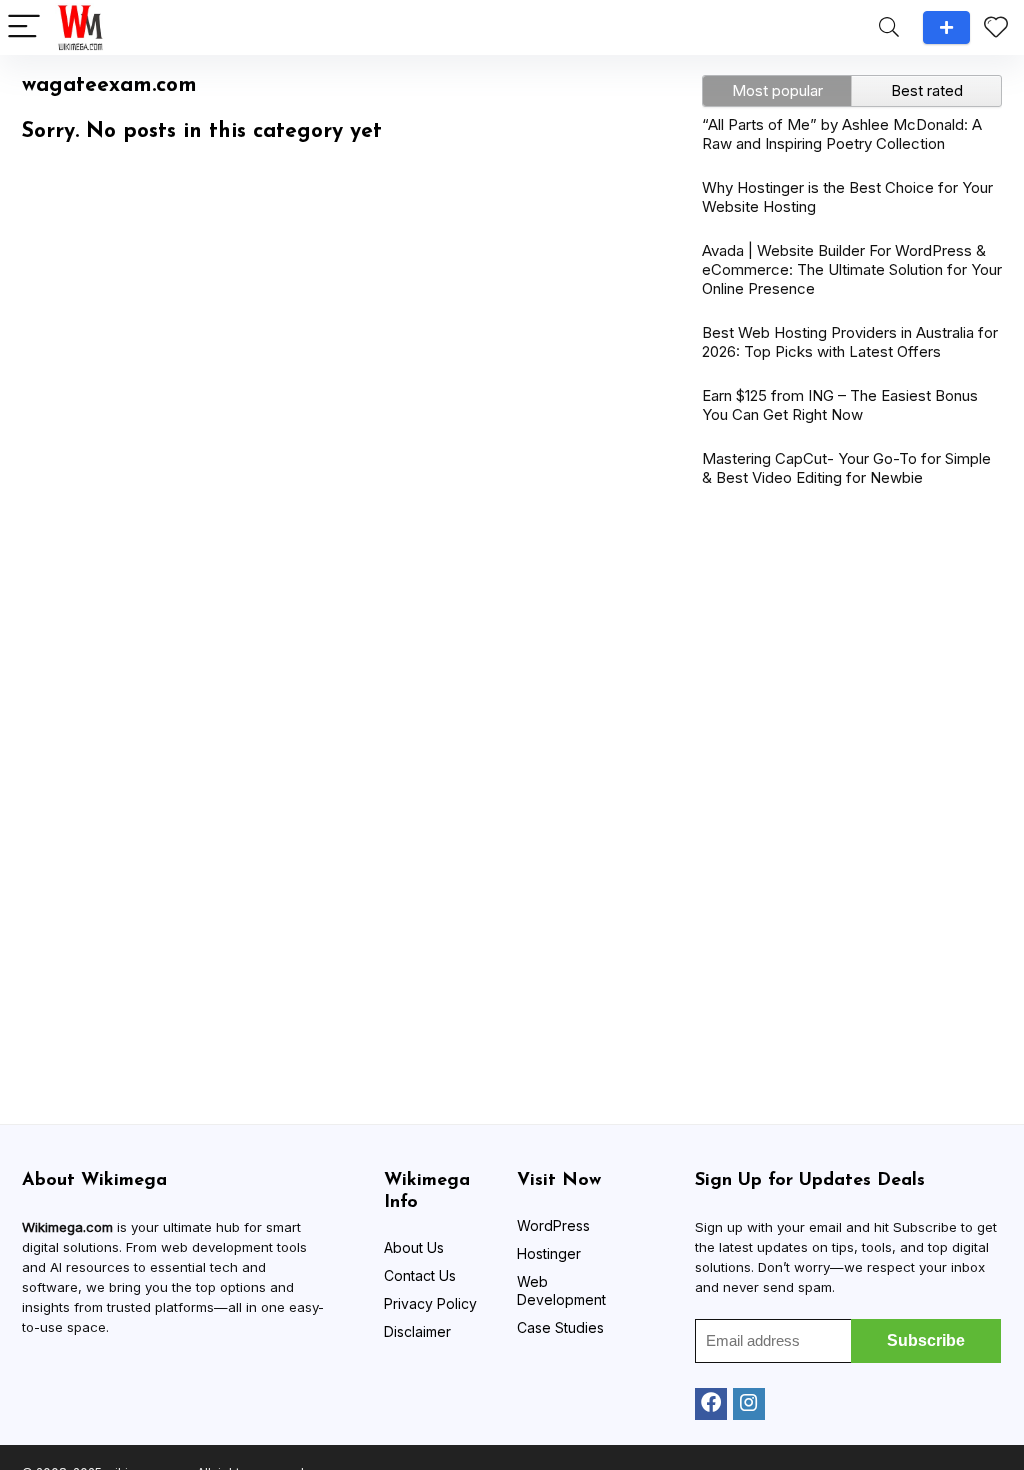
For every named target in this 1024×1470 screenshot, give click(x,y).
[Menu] (24, 27)
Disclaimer (417, 1331)
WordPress (553, 1225)
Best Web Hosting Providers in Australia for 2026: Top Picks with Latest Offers (850, 342)
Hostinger (549, 1253)
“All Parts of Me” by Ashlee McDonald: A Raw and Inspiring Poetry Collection (842, 134)
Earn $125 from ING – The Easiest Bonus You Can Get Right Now (840, 405)
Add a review (946, 27)
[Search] (889, 27)
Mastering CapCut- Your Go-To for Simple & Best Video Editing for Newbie (846, 468)
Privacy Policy (430, 1303)
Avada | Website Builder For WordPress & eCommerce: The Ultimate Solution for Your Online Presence (852, 269)
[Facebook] (711, 1404)
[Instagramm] (749, 1404)
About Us (414, 1247)
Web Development (561, 1290)
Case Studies (560, 1327)
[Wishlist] (996, 27)
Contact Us (420, 1275)
